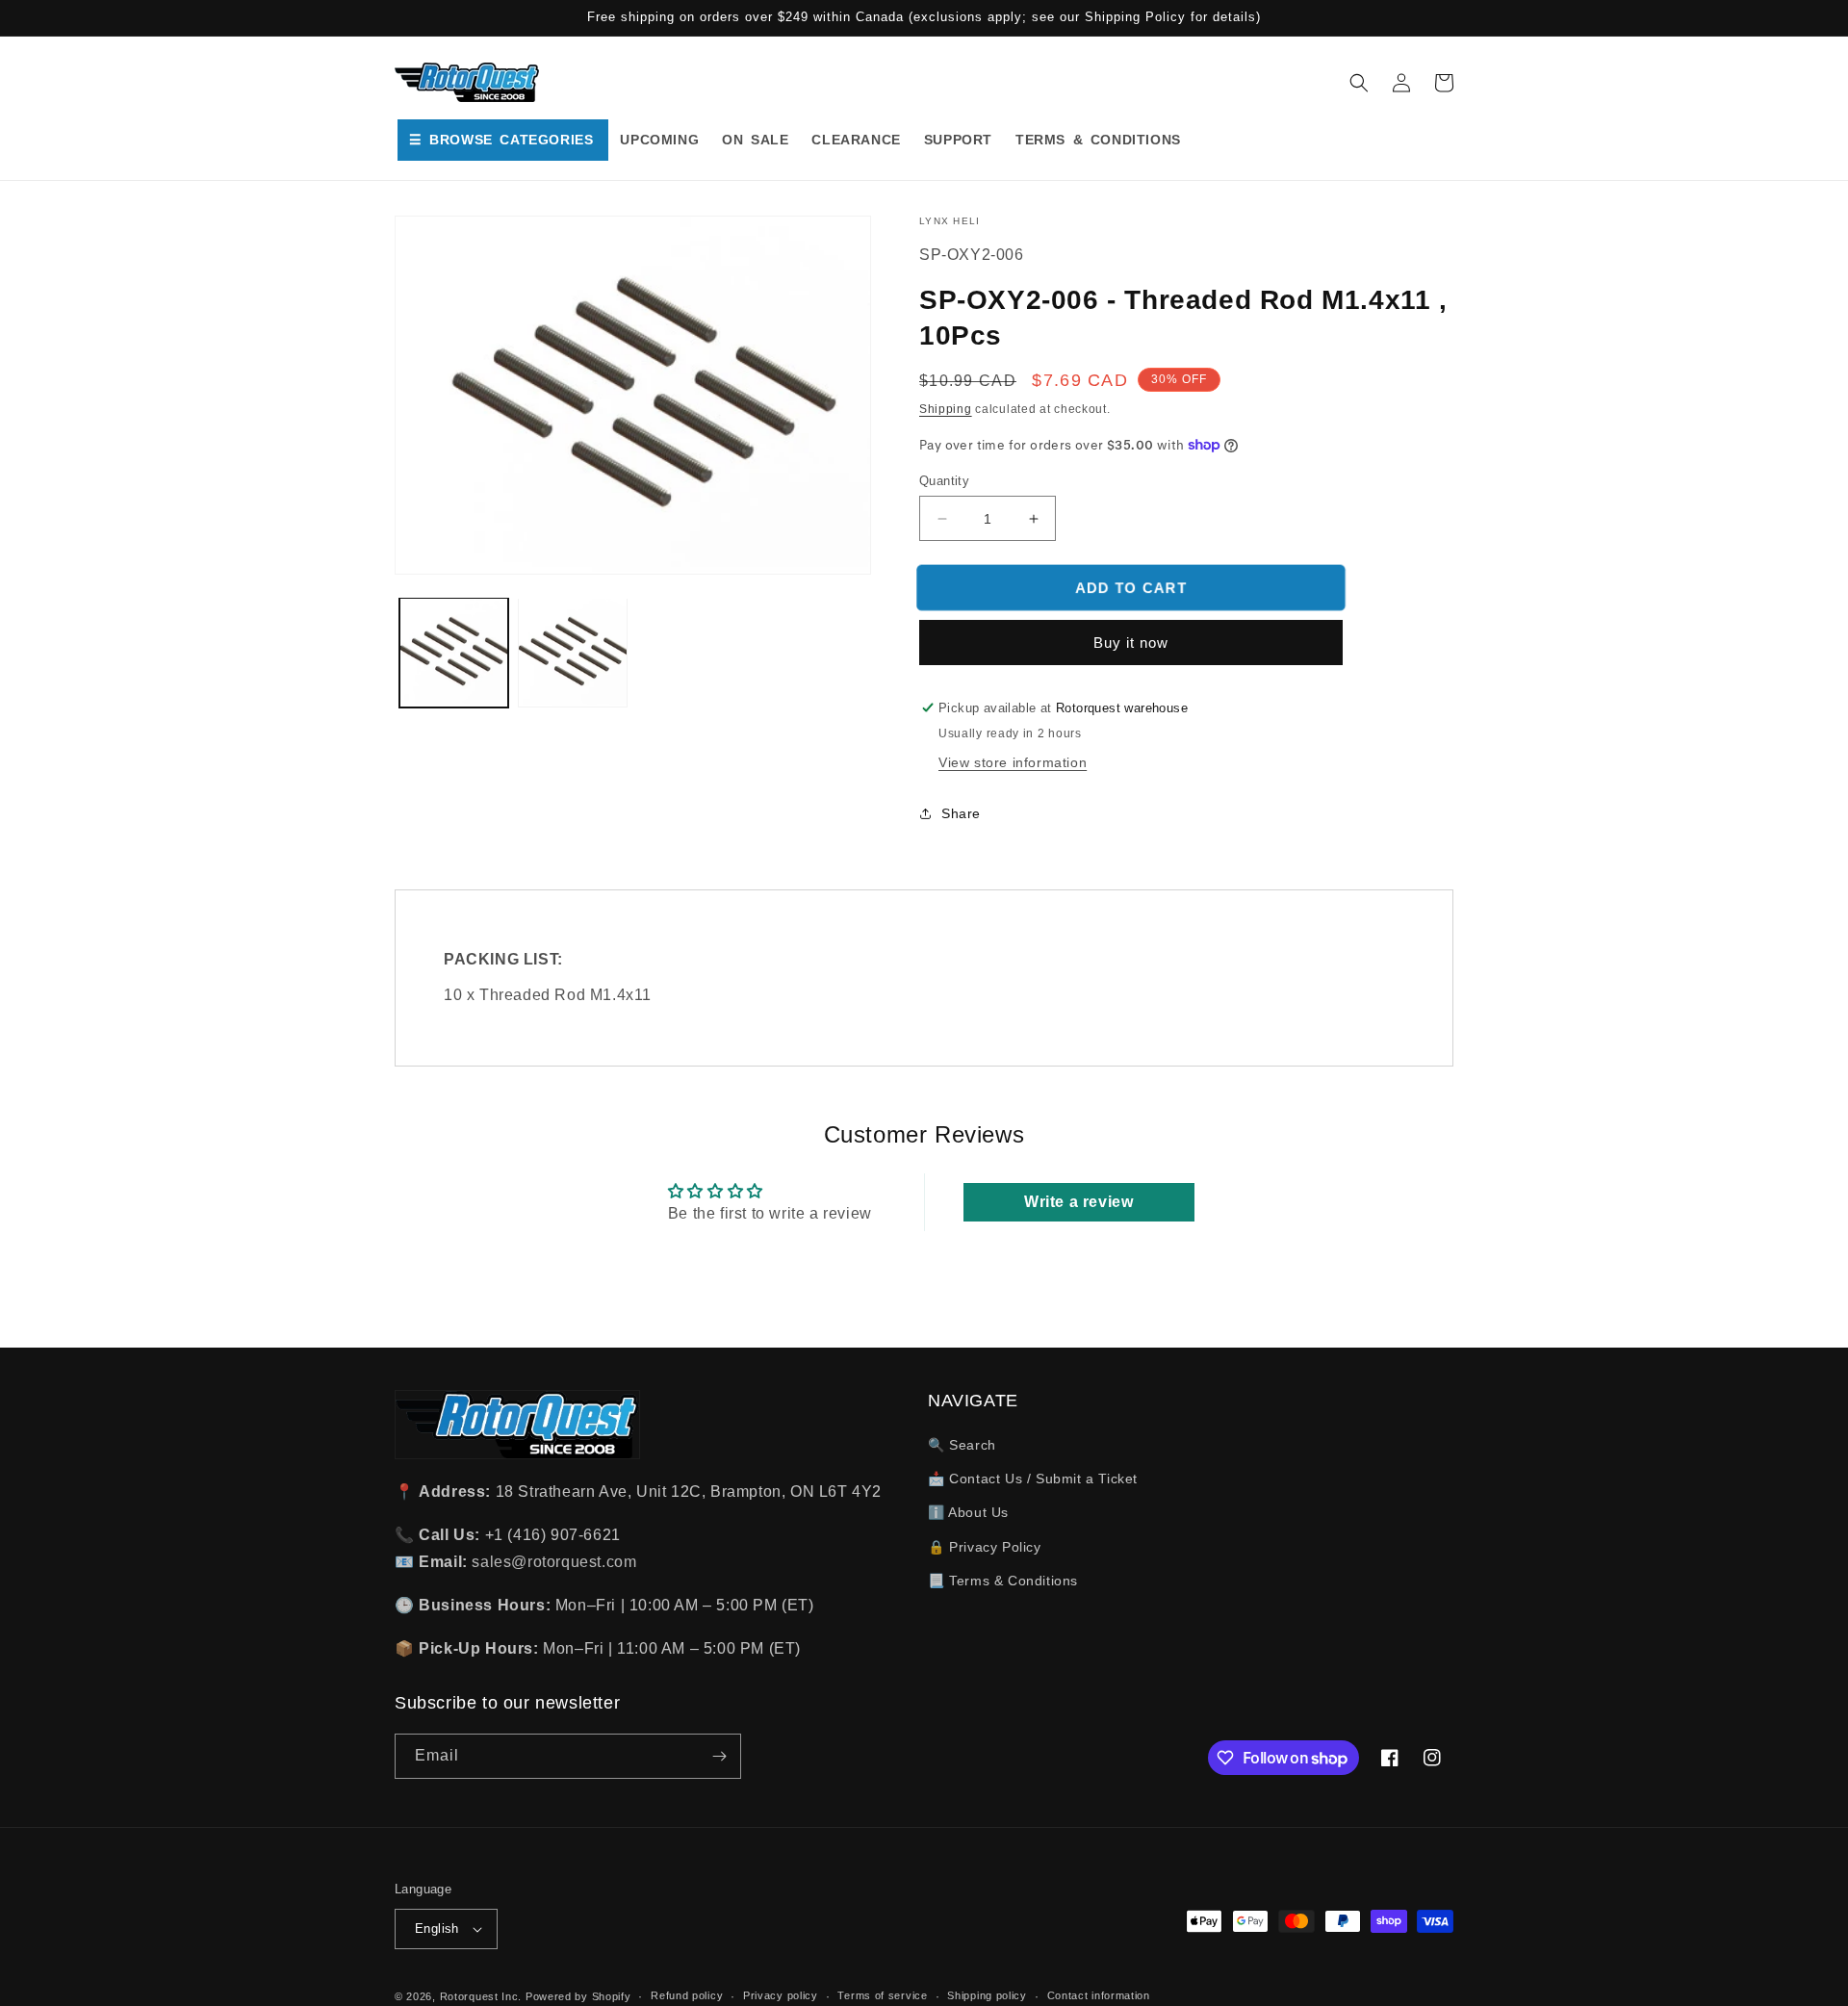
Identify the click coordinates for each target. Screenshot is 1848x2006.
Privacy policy (781, 1995)
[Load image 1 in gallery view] (454, 652)
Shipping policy (987, 1995)
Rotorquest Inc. (481, 1996)
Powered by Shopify (578, 1996)
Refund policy (687, 1995)
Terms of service (882, 1995)
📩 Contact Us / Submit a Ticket (1033, 1479)
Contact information (1099, 1995)
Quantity (944, 481)
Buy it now (1131, 643)
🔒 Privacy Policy (985, 1547)
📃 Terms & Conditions (1003, 1581)
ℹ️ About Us (968, 1512)
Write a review (1078, 1202)
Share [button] (961, 813)
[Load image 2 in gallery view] (572, 652)
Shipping (946, 409)
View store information (1013, 762)
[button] (1359, 83)
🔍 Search (962, 1445)
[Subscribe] (719, 1756)
